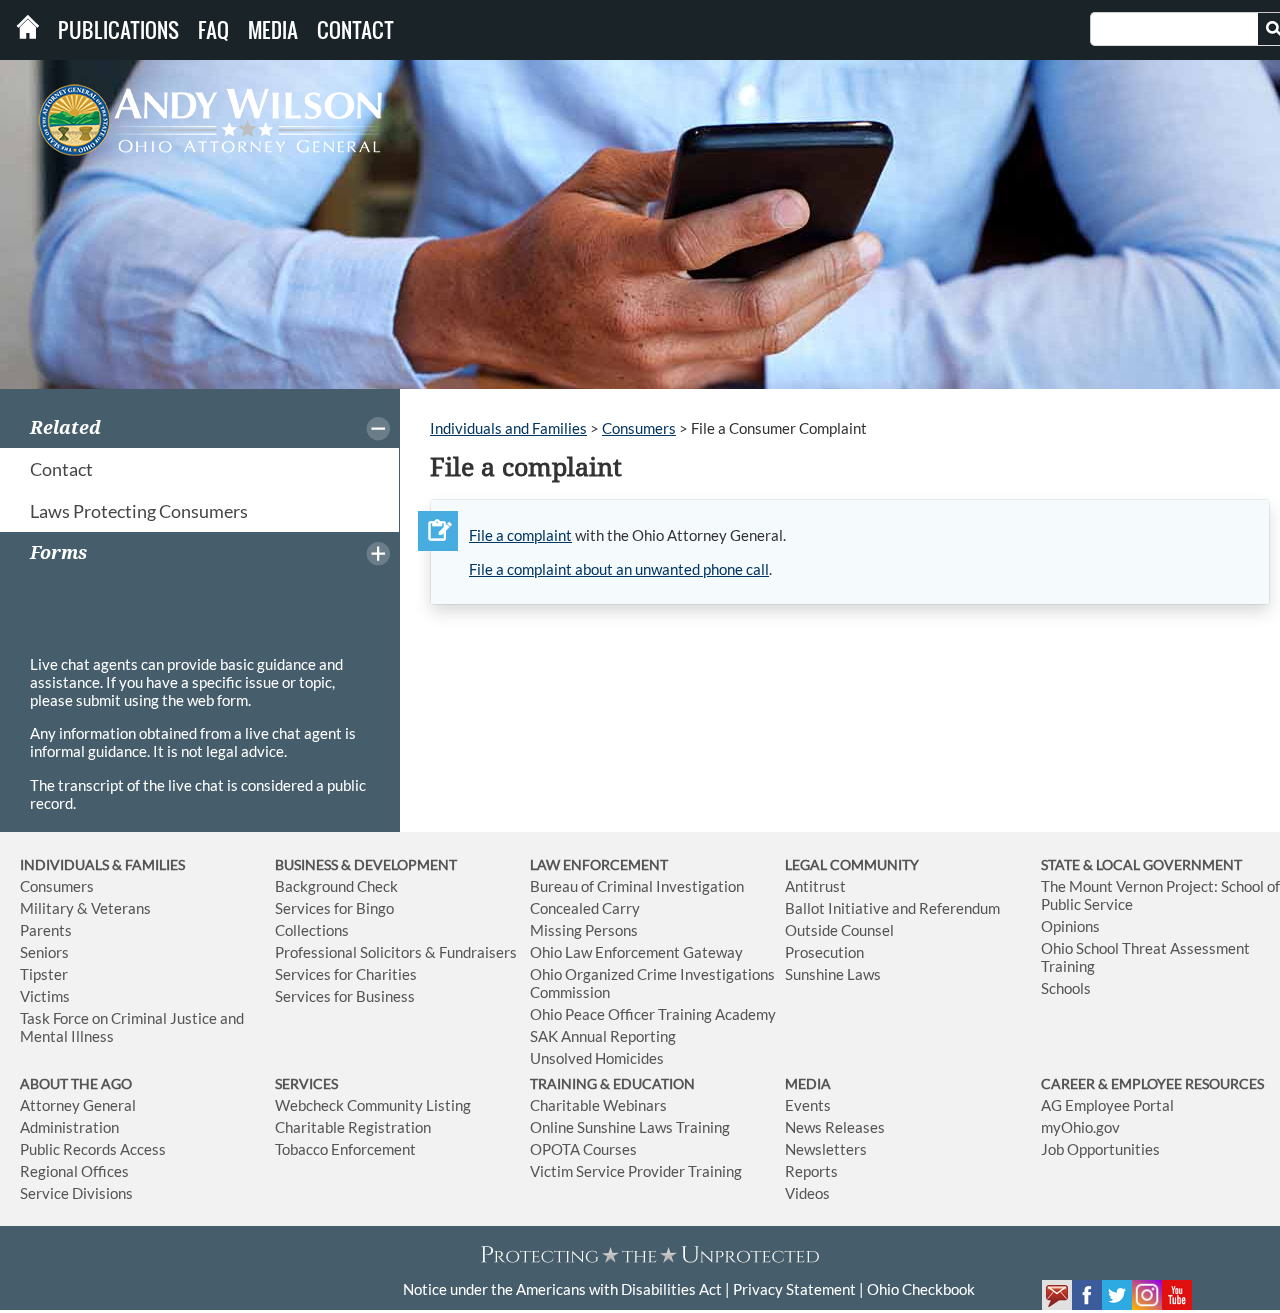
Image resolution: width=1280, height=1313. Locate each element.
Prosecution (824, 952)
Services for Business (345, 996)
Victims (45, 996)
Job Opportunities (1100, 1149)
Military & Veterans (85, 908)
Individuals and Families (508, 428)
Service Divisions (76, 1193)
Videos (807, 1193)
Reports (811, 1171)
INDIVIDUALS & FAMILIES (102, 864)
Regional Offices (74, 1171)
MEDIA (808, 1083)
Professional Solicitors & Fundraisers (396, 952)
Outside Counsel (839, 930)
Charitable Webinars (598, 1105)
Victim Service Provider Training (636, 1171)
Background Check (336, 886)
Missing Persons (584, 930)
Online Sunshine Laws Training (630, 1127)
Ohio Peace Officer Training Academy (653, 1014)
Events (808, 1105)
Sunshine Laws (833, 974)
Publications (118, 30)
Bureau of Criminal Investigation (637, 886)
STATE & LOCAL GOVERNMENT (1141, 864)
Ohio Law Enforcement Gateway (636, 952)
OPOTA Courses (583, 1149)
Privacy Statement (794, 1289)
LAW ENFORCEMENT (599, 864)
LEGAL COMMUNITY (852, 864)
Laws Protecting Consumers (139, 511)
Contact (355, 30)
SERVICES (306, 1083)
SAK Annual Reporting (603, 1036)
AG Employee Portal (1107, 1105)
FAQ (213, 30)
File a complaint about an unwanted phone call (619, 569)
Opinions (1070, 926)
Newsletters (826, 1149)
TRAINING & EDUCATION (612, 1083)
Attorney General (78, 1105)
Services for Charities (346, 974)
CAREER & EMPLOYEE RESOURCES (1152, 1083)
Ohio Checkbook (921, 1289)
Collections (312, 930)
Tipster (44, 974)
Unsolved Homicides (597, 1058)
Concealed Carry (585, 908)
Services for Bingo (334, 908)
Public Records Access (93, 1149)
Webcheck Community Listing (373, 1105)
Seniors (44, 952)
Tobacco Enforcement (345, 1149)
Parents (46, 930)
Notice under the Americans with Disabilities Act (562, 1289)
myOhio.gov (1080, 1127)
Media (273, 30)
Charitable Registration (353, 1127)
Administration (69, 1127)
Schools (1066, 988)
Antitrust (815, 886)
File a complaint (520, 535)
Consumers (639, 428)
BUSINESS (308, 864)
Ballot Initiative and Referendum (892, 908)
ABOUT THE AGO (76, 1083)
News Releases (835, 1127)
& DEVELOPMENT (399, 864)
